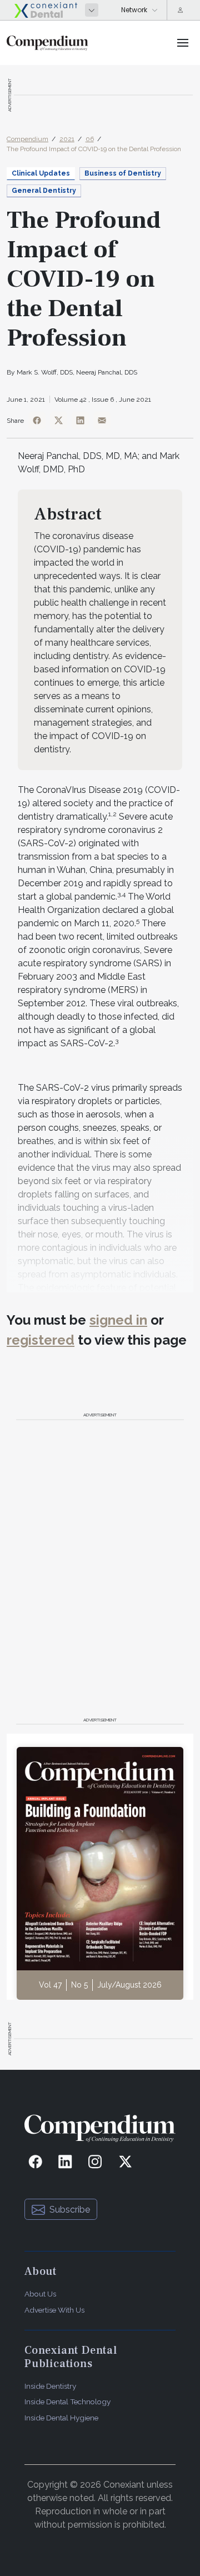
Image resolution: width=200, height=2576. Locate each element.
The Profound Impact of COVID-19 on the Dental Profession (94, 149)
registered (41, 1340)
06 (90, 139)
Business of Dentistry (123, 173)
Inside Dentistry (50, 2386)
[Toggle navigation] (183, 43)
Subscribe (70, 2210)
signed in (118, 1320)
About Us (40, 2294)
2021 (67, 139)
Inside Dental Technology (67, 2402)
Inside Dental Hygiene (61, 2418)
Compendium (27, 139)
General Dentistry (44, 191)
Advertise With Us (54, 2310)
